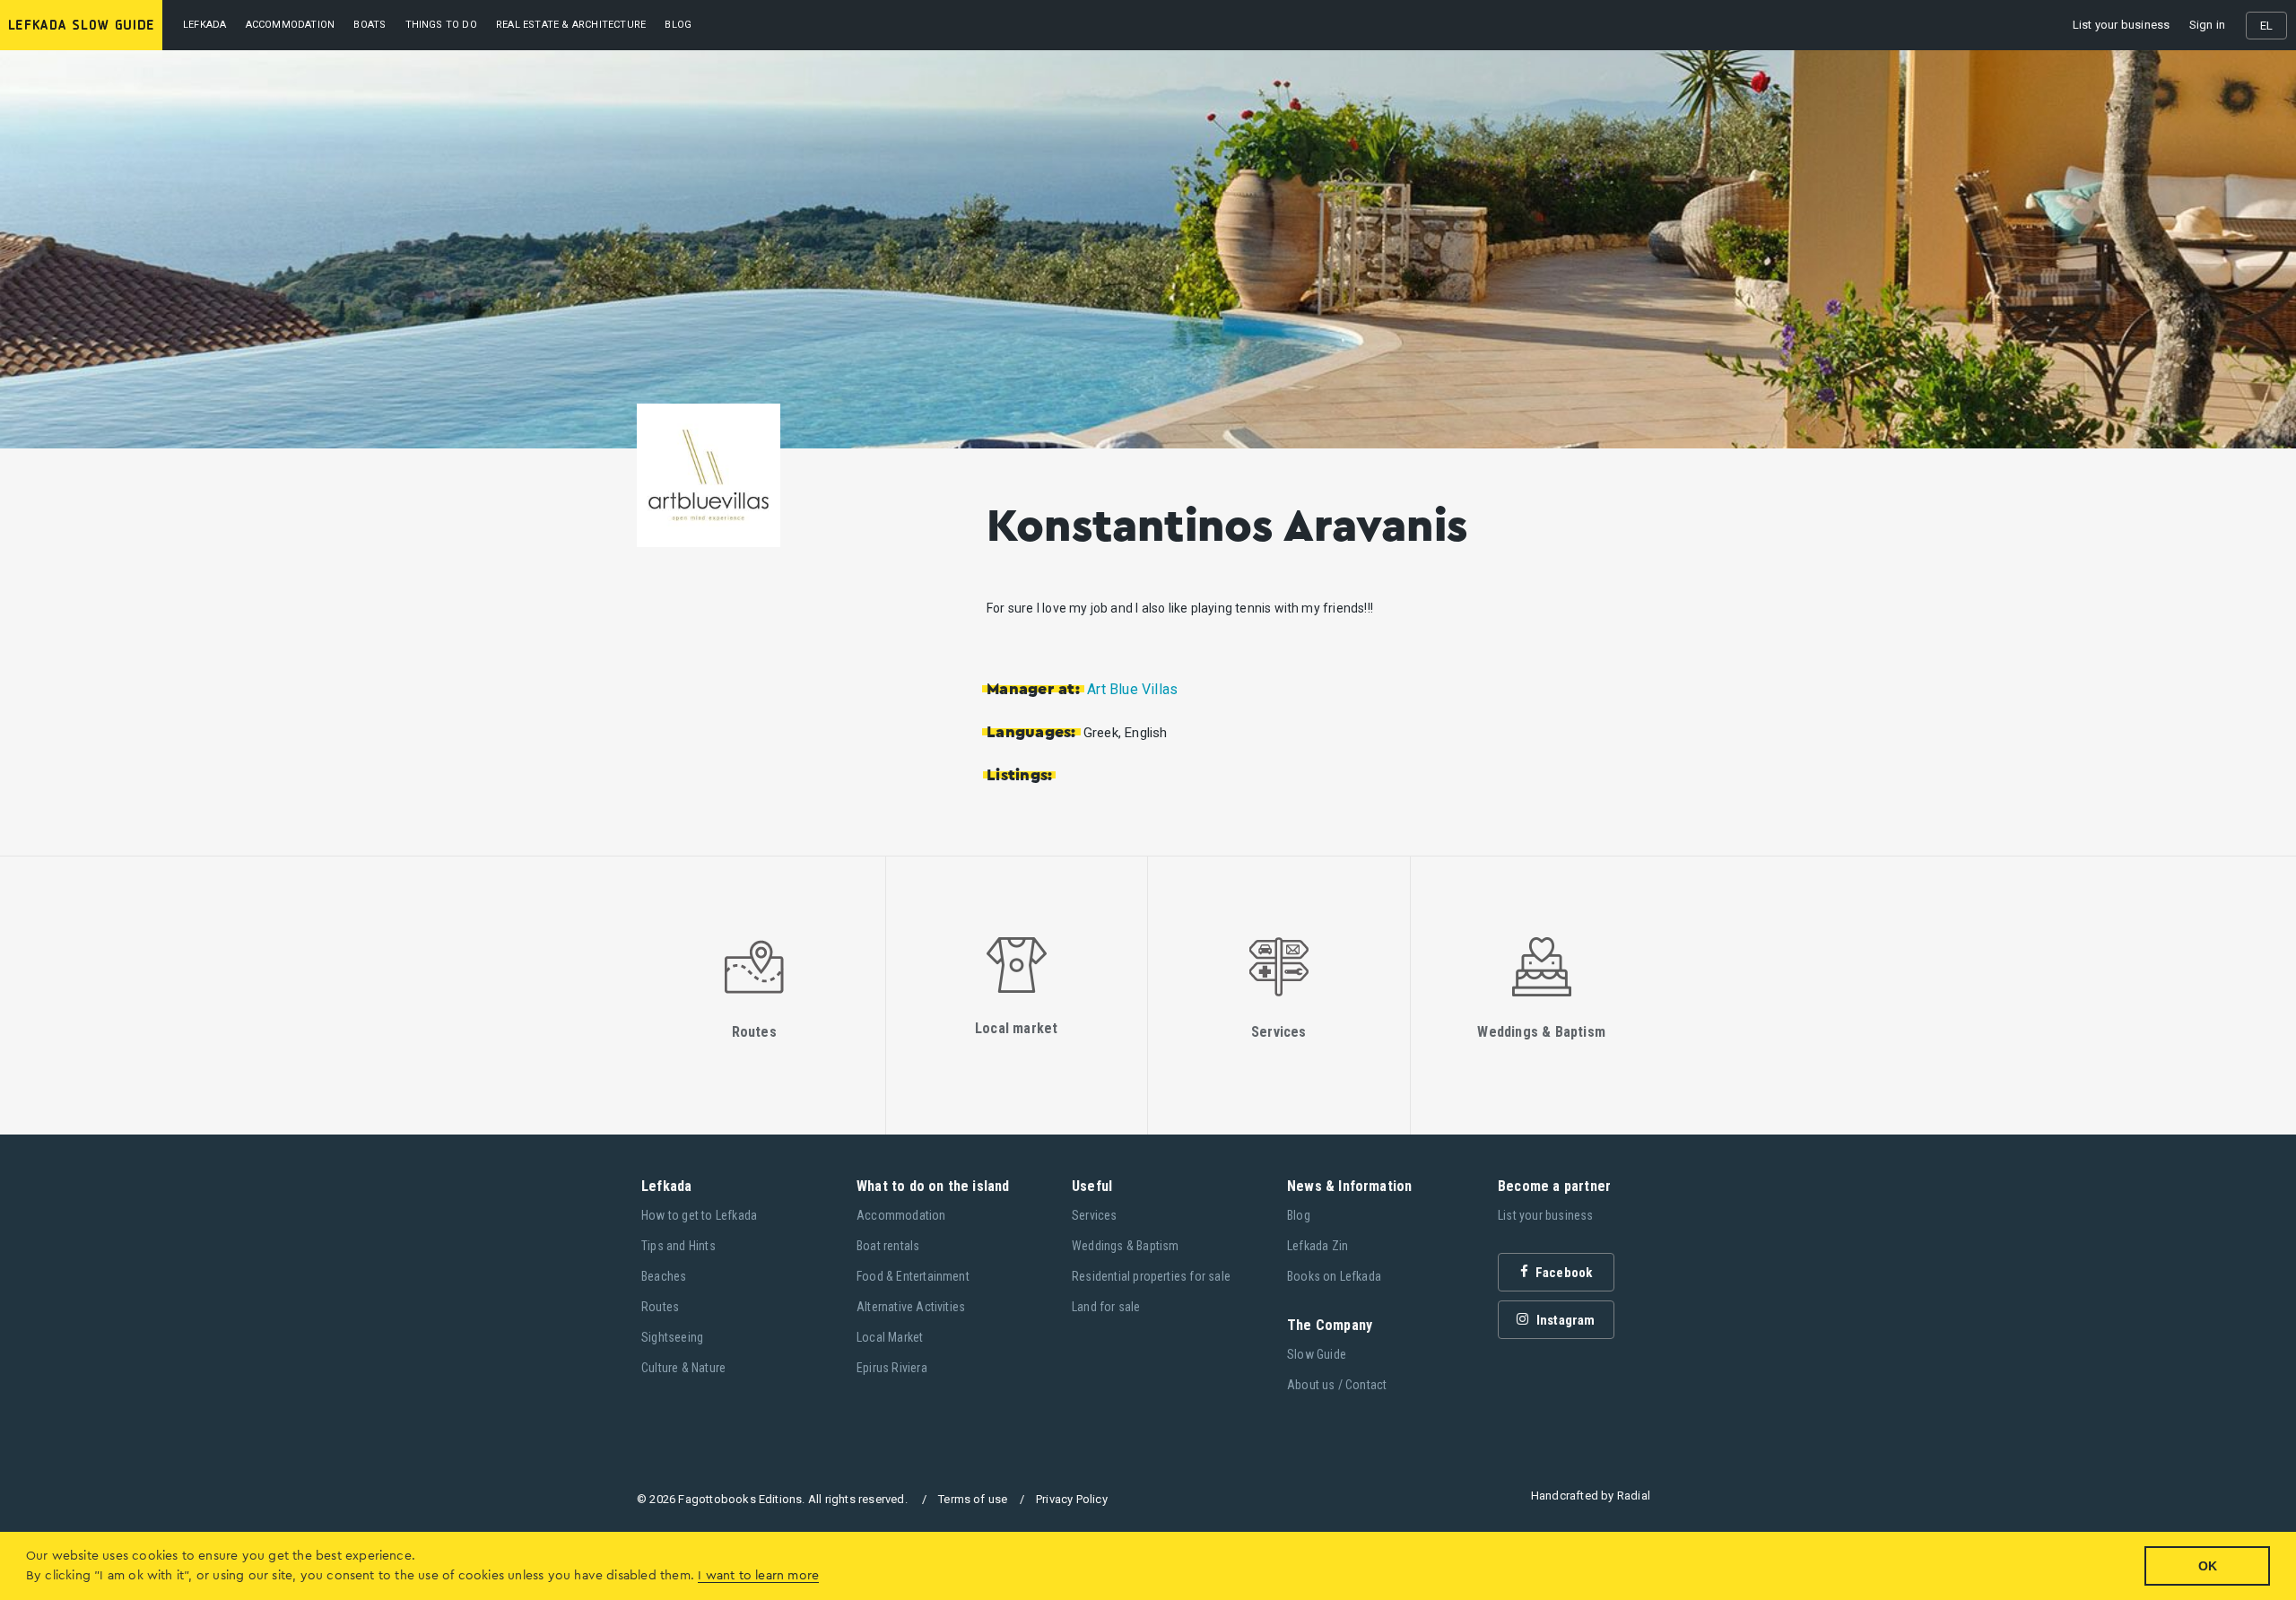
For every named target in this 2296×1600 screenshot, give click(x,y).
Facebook (1563, 1273)
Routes (660, 1307)
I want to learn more (758, 1576)
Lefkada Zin (1318, 1246)
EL (2266, 26)
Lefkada (204, 25)
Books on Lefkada (1334, 1276)
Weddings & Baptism (1126, 1246)
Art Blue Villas (1132, 689)
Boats (370, 25)
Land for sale (1106, 1307)
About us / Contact (1337, 1385)
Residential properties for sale (1151, 1276)
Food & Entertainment (913, 1276)
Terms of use (973, 1499)
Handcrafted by (1591, 1496)
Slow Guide (1317, 1354)
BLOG (678, 25)
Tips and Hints (678, 1246)
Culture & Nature (683, 1368)
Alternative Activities (911, 1307)
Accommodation (291, 25)
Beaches (664, 1276)
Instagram (1565, 1320)
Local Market (890, 1337)
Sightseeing (672, 1337)
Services (1095, 1215)
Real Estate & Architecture (571, 25)
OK (2208, 1566)
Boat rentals (888, 1246)
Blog (1299, 1215)
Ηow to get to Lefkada (699, 1215)
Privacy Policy (1072, 1499)
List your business (2122, 25)
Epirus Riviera (892, 1368)
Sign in (2207, 25)
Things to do (441, 25)
